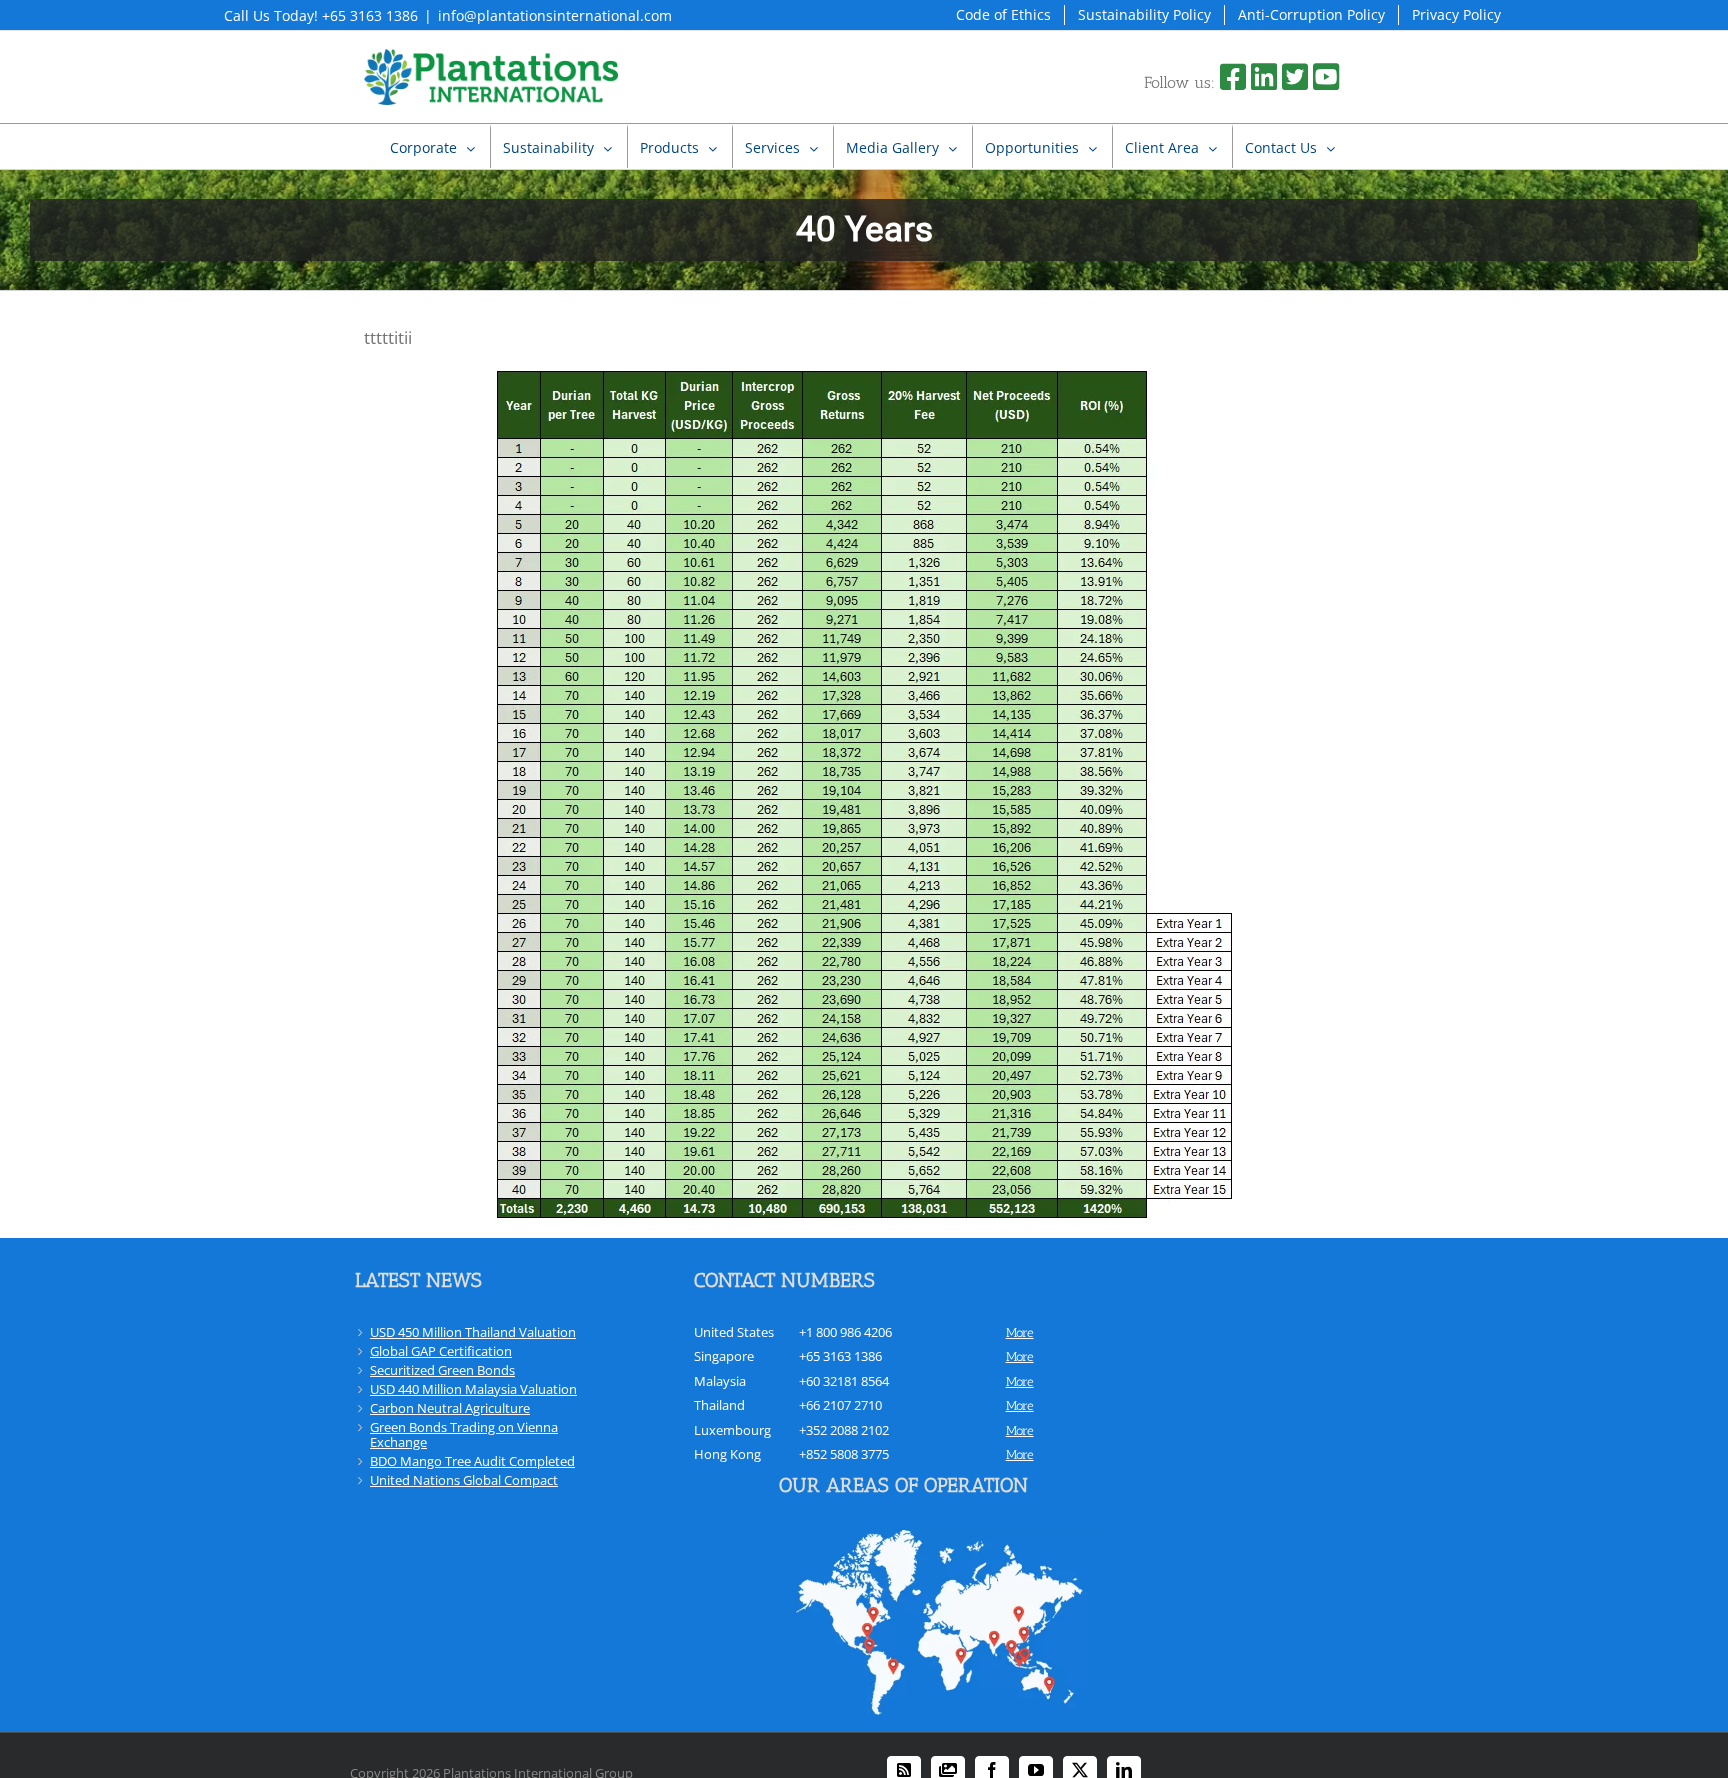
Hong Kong (727, 1454)
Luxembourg (732, 1430)
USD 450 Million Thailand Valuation (473, 1332)
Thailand (719, 1405)
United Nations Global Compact (464, 1480)
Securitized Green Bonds (442, 1370)
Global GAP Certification (441, 1351)
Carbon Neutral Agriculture (450, 1408)
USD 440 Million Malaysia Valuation (473, 1389)
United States (734, 1332)
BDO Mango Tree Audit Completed (472, 1461)
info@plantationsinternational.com (555, 15)
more (1020, 1332)
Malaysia (720, 1381)
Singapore (724, 1356)
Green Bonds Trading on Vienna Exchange (464, 1434)
